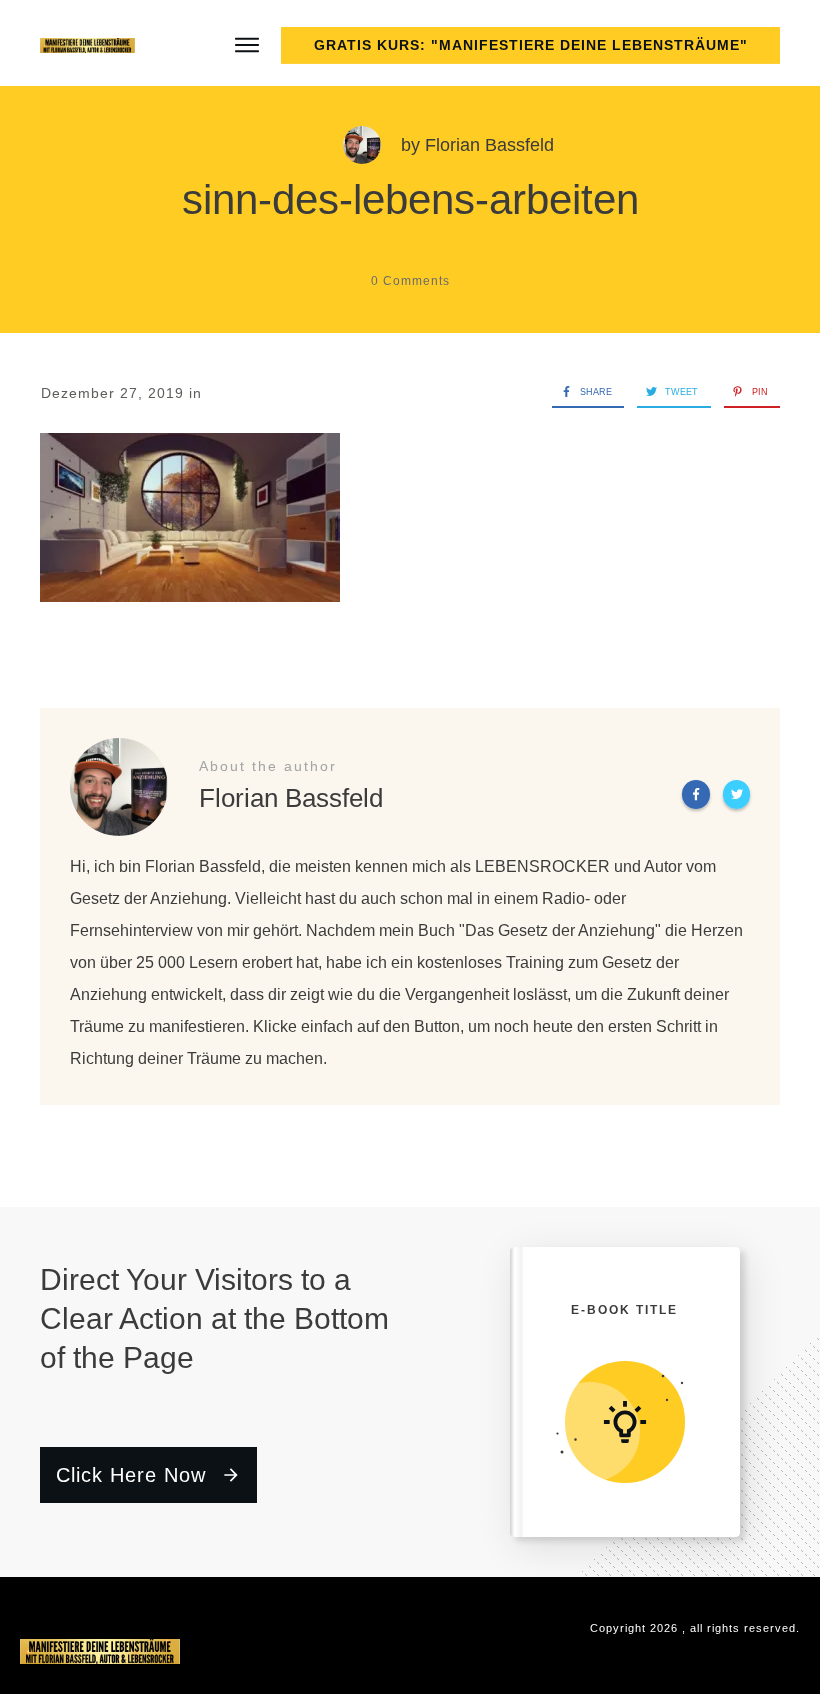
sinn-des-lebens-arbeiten (410, 199)
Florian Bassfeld (489, 145)
